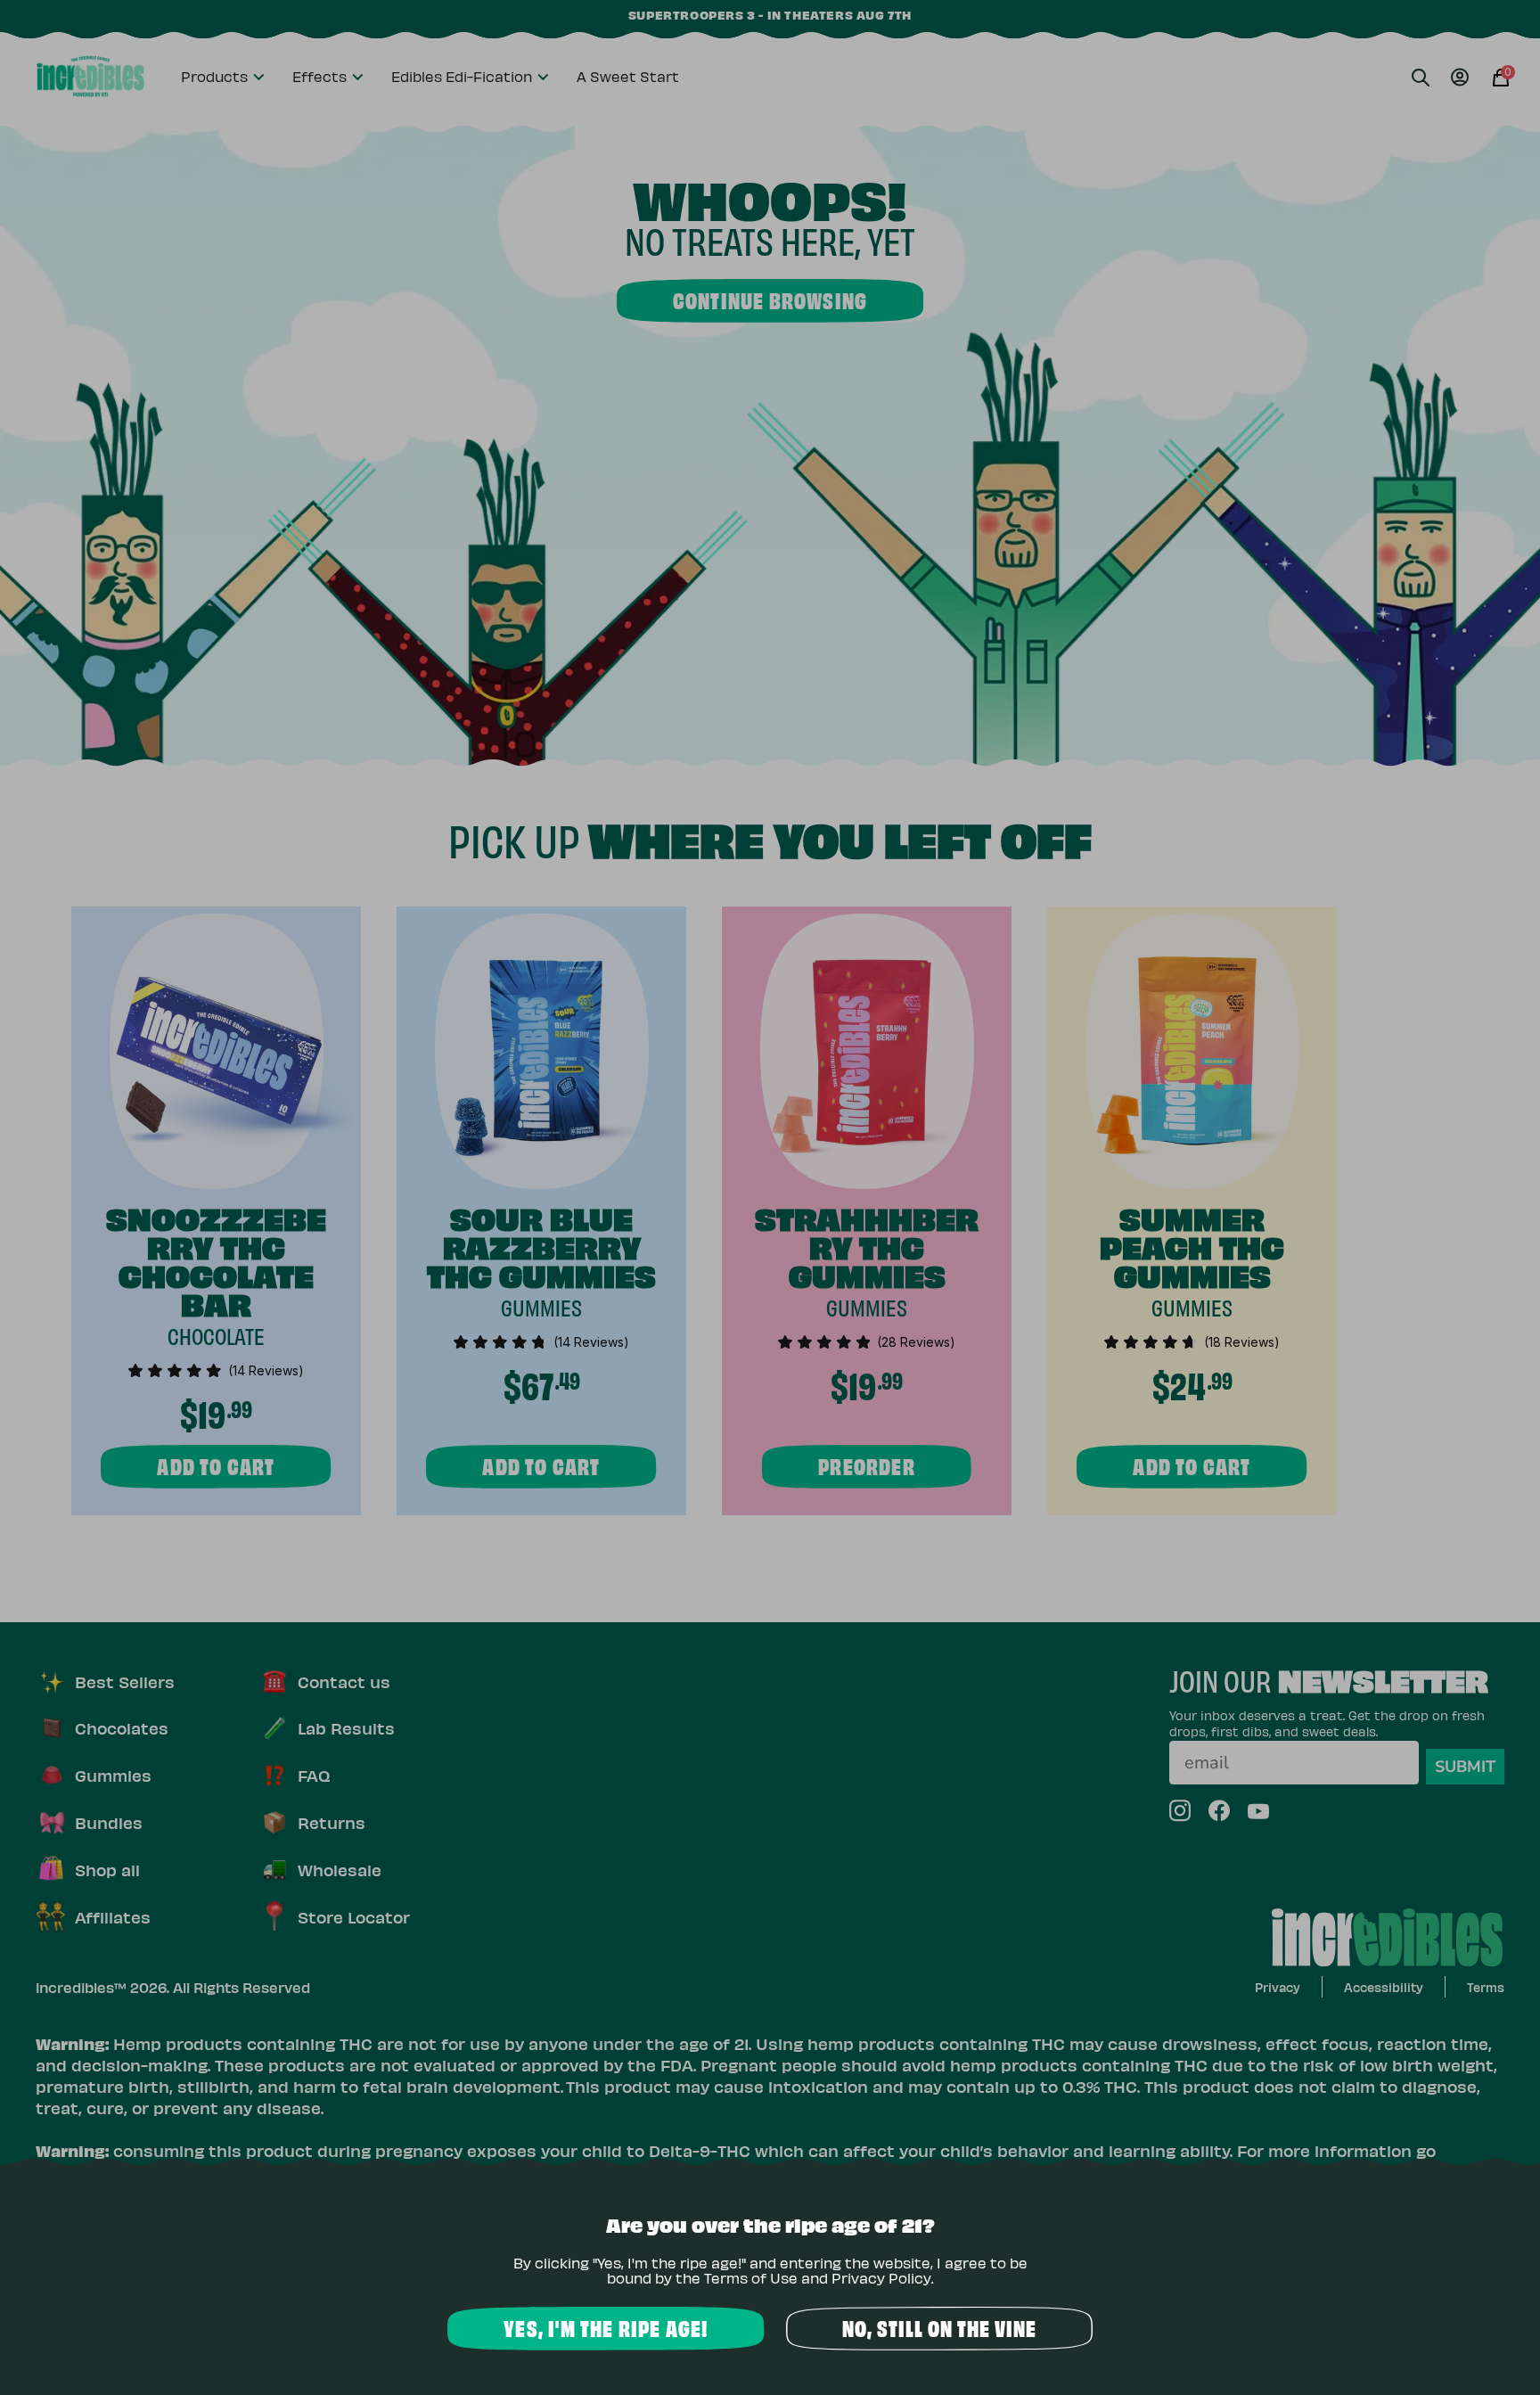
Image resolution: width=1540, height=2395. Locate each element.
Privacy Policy (881, 2278)
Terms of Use (751, 2278)
